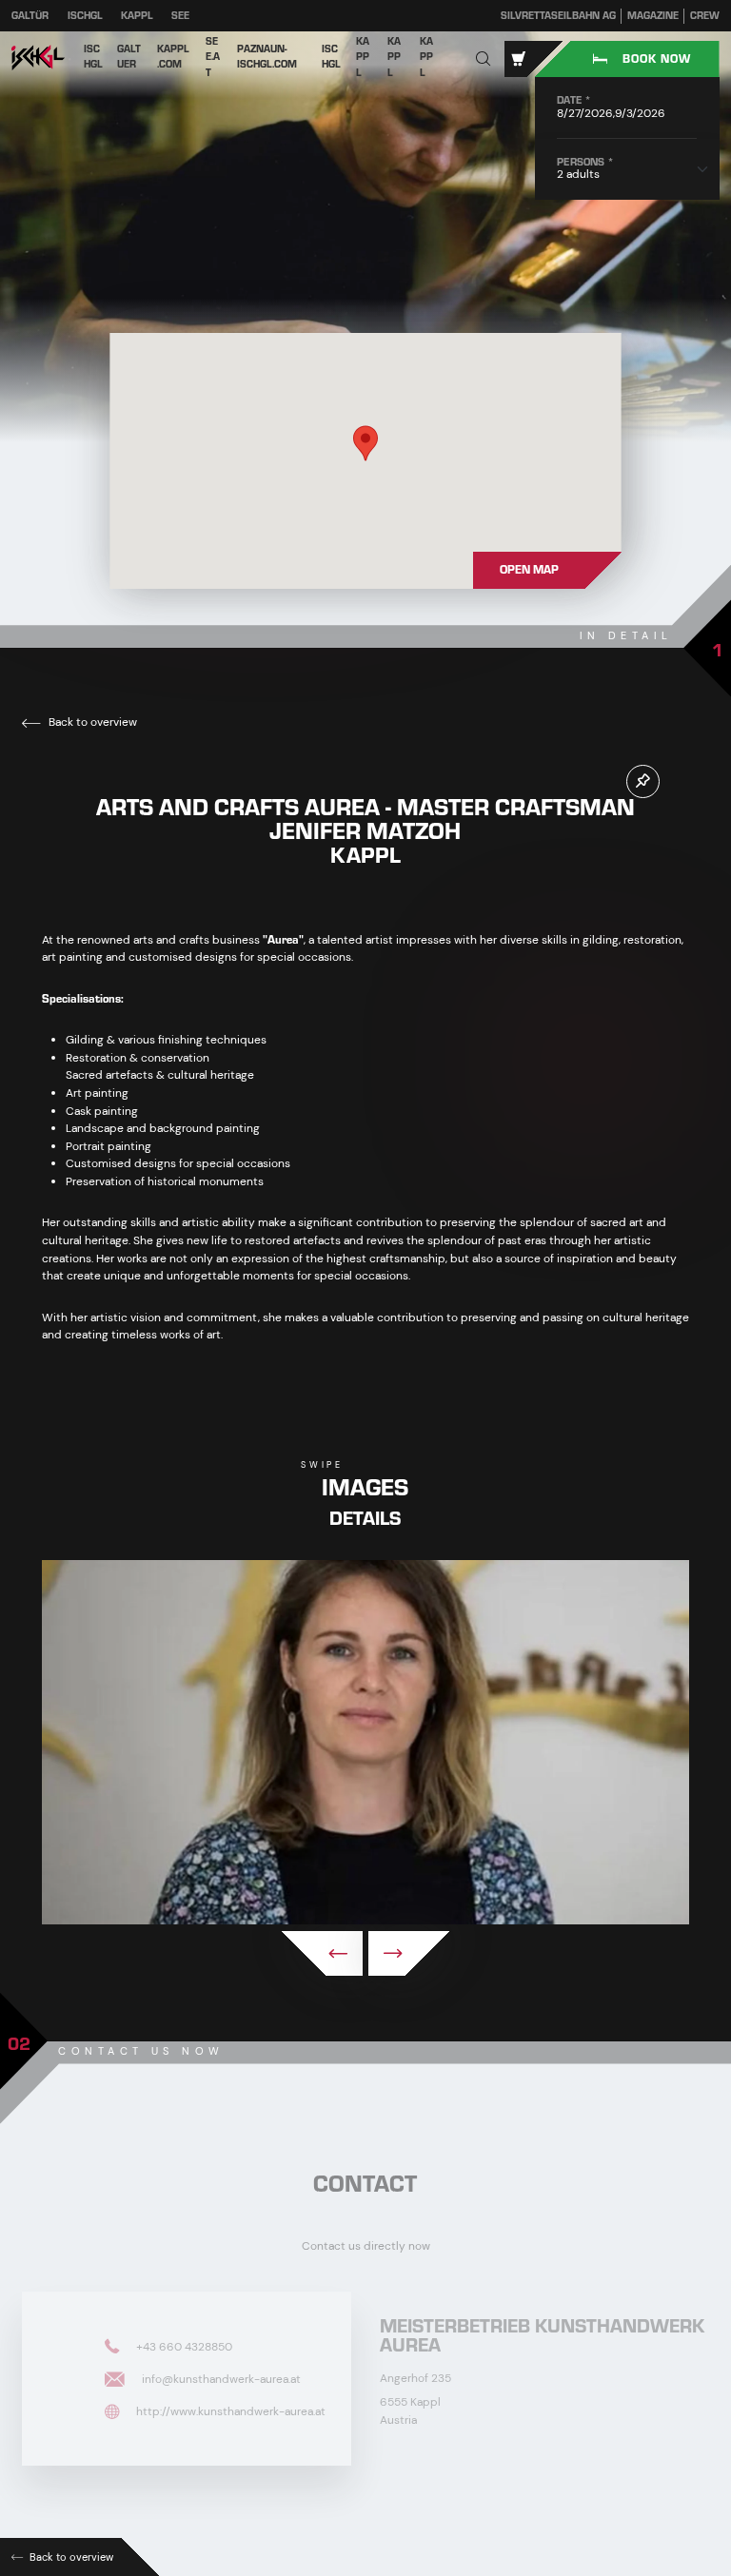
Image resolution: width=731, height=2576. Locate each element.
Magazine (653, 16)
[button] (484, 59)
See (180, 16)
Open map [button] (529, 570)
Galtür (30, 16)
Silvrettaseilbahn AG (558, 16)
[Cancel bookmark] (643, 781)
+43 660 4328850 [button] (183, 2346)
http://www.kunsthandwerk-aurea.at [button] (229, 2410)
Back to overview (91, 722)
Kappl (137, 16)
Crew (705, 16)
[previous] (322, 1953)
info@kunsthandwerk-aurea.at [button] (220, 2378)
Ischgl (85, 16)
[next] (409, 1953)
